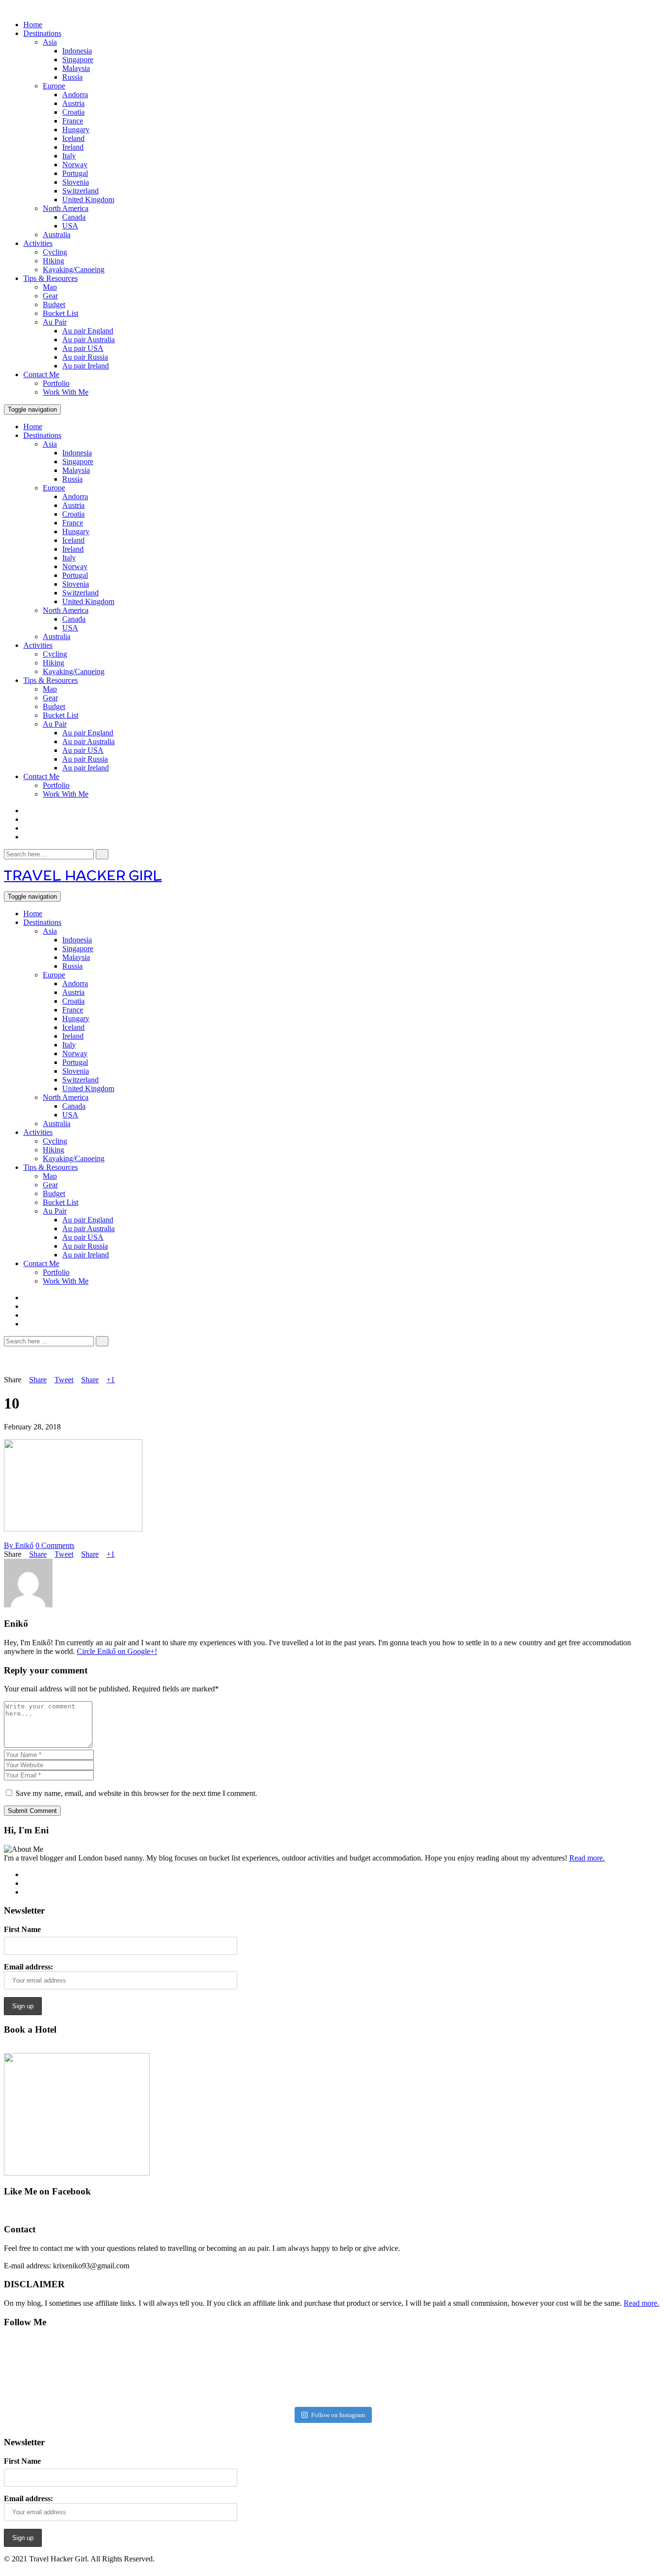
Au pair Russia (85, 357)
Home (33, 25)
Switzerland (80, 191)
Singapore (78, 60)
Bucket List (61, 313)
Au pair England (88, 331)
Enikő (19, 1545)
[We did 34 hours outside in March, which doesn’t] (495, 2370)
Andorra (75, 95)
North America (66, 208)
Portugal (75, 173)
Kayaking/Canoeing (74, 270)
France (73, 121)
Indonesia (77, 51)
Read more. (587, 1858)
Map (50, 287)
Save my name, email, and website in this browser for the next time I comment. (136, 1793)
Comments (55, 1545)
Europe (54, 86)
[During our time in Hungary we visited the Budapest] (603, 2370)
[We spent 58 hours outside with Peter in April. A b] (169, 2370)
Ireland (73, 147)
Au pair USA (83, 348)
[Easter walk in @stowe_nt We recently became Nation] (386, 2370)
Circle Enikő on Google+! (117, 1651)
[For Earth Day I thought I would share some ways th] (277, 2370)
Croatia (73, 112)
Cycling (55, 252)
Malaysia (76, 68)
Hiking (53, 261)
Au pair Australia (88, 339)
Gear (50, 296)
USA (70, 226)
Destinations (42, 33)
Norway (75, 165)
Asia (50, 42)
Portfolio (56, 383)
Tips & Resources (51, 278)
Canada (74, 217)
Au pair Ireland (86, 366)
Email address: (28, 1967)
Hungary (76, 130)
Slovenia (76, 182)
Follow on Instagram (338, 2415)
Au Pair (55, 322)
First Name (22, 1929)
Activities (38, 243)
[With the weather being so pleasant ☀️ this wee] (61, 2370)
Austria (73, 103)
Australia (57, 235)
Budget (54, 305)
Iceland (73, 138)
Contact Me (41, 374)
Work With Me (66, 392)
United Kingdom (88, 200)
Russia (72, 77)
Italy (69, 156)
